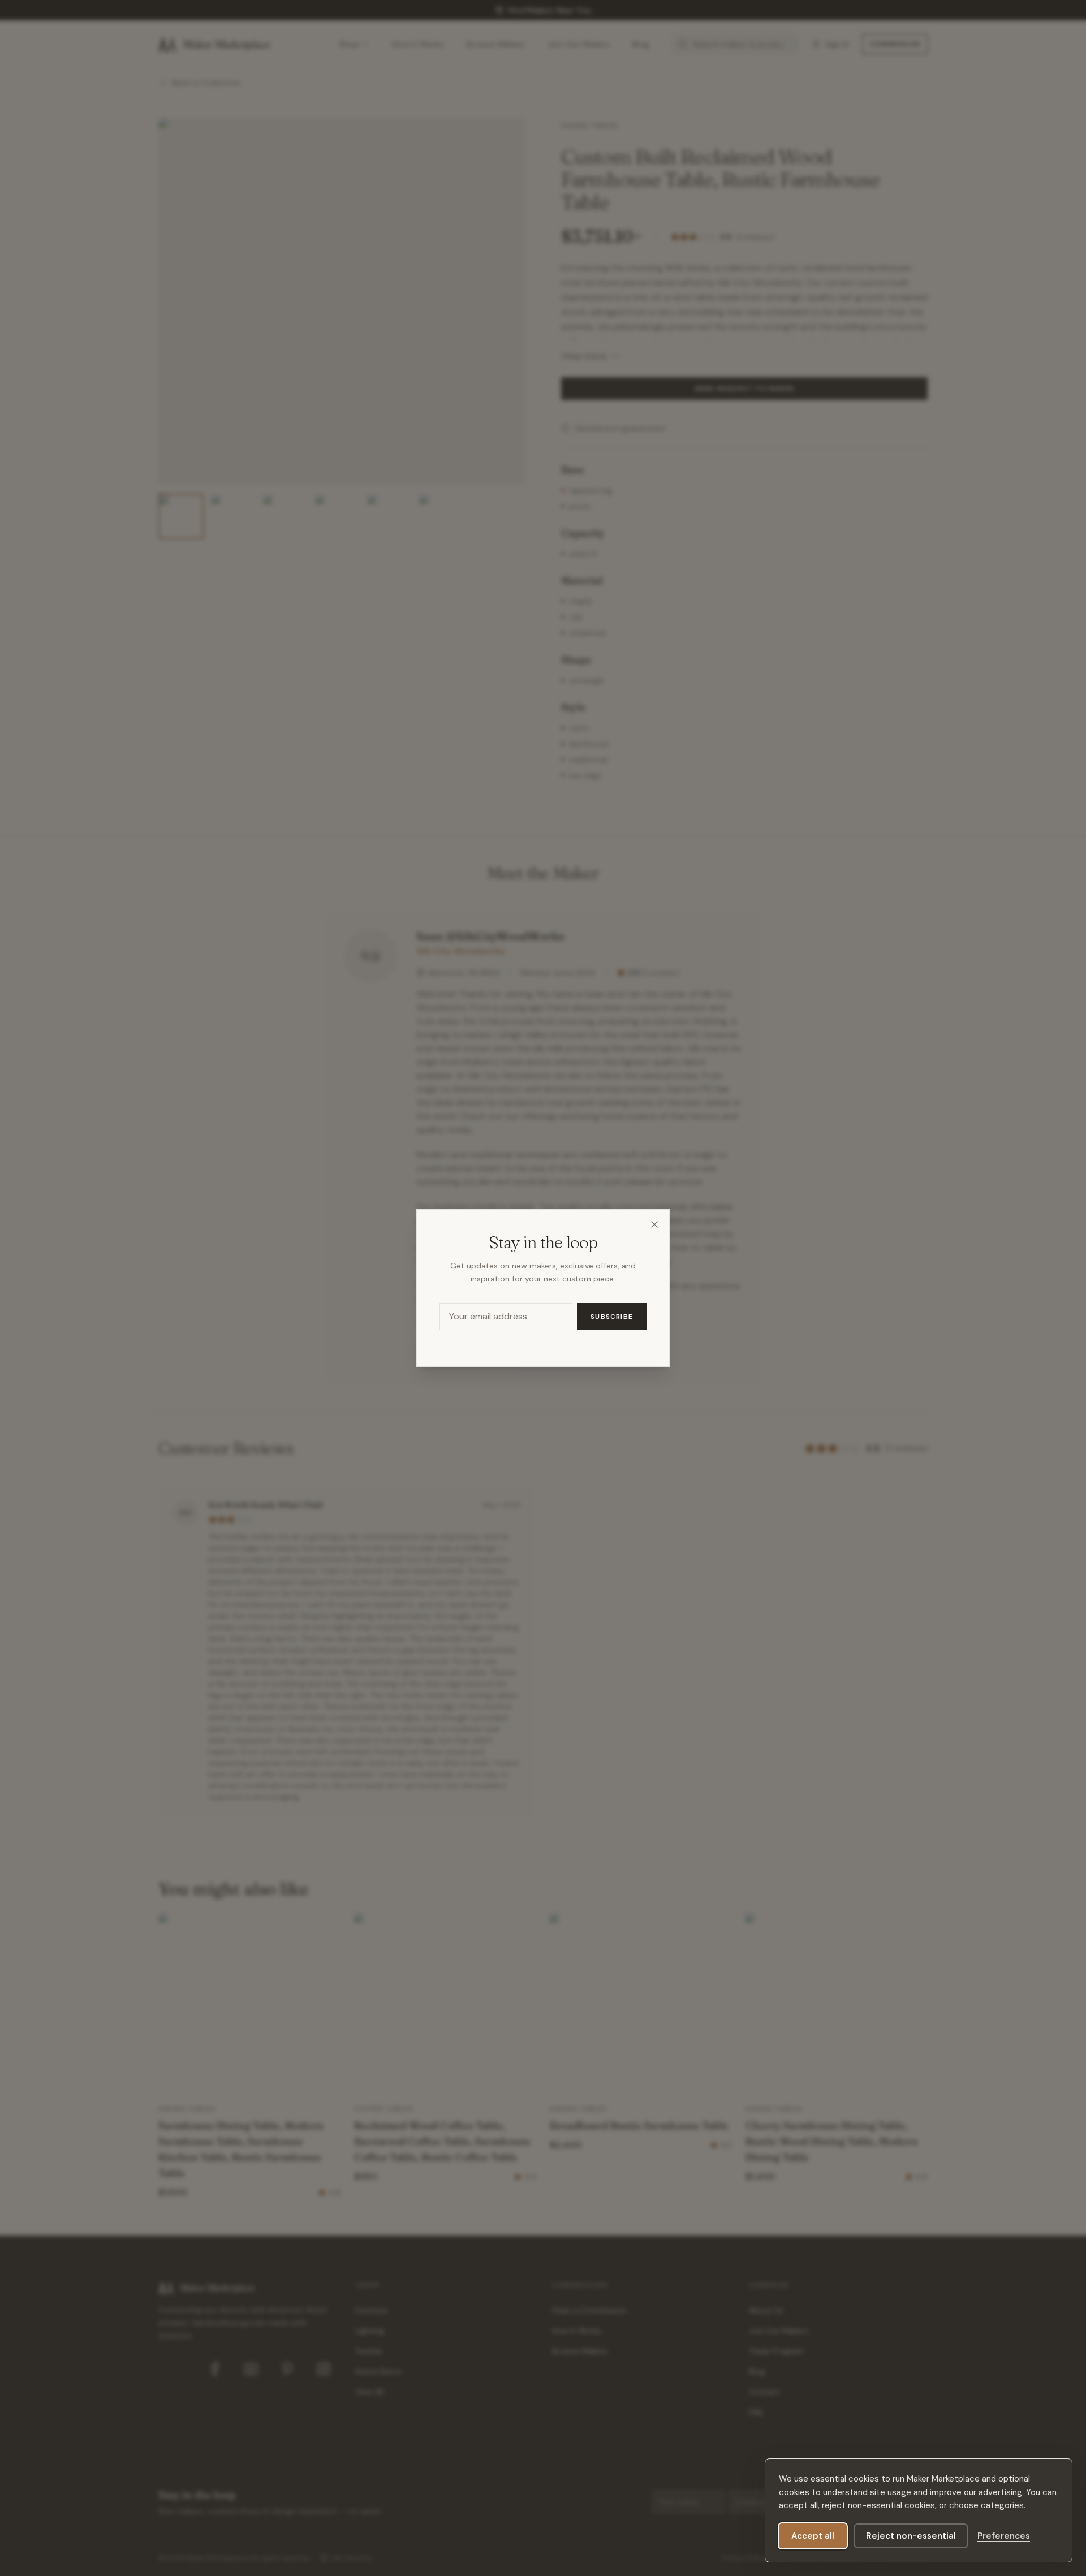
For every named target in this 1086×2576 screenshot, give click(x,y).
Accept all (813, 2536)
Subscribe (612, 1317)
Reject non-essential (911, 2536)
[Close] (654, 1224)
